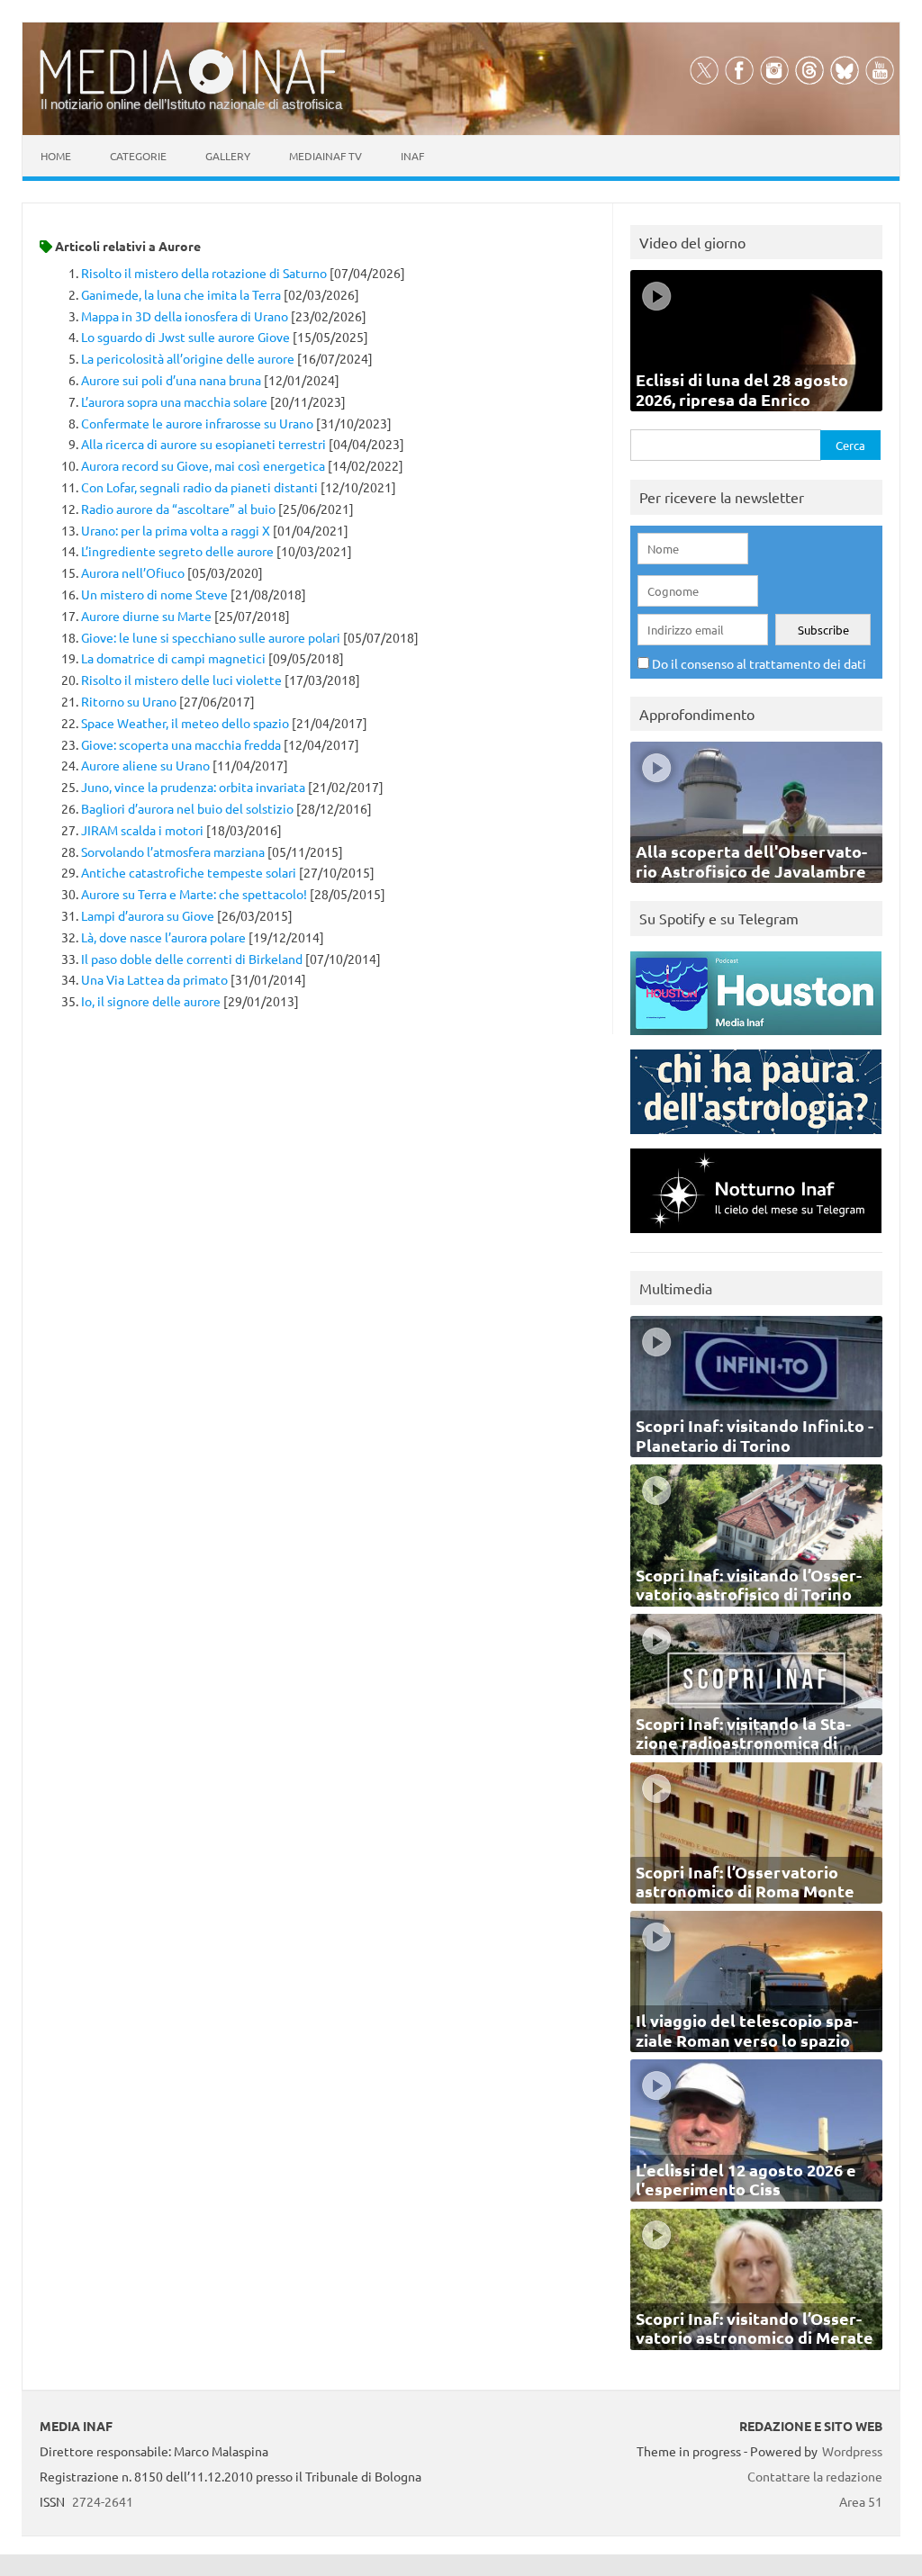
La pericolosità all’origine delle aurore (188, 358)
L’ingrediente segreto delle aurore (177, 551)
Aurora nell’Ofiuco (133, 572)
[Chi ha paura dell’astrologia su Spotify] (756, 1138)
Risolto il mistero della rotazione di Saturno (204, 273)
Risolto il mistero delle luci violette (181, 680)
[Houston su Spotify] (756, 1039)
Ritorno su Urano (129, 701)
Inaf (412, 156)
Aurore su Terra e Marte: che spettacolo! (194, 894)
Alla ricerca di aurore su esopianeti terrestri (203, 444)
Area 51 (861, 2501)
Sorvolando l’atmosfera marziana (173, 851)
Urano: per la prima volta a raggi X (176, 530)
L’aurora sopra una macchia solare (174, 401)
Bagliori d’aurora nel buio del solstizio (187, 808)
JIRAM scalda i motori (142, 830)
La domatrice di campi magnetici (173, 658)
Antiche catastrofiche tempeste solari (189, 872)
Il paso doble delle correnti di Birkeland (192, 959)
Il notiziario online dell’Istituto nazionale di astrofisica (191, 104)
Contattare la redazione (815, 2476)
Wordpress (852, 2451)
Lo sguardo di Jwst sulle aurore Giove (185, 337)
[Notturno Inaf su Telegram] (756, 1237)
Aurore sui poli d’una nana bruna (171, 380)
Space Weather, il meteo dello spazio (185, 723)
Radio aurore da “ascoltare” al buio (178, 509)
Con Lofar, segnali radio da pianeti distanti (199, 487)
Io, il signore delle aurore (151, 1001)
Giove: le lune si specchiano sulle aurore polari (211, 637)
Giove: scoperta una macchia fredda (181, 744)
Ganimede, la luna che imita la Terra (181, 294)
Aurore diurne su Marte (146, 616)
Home (56, 156)
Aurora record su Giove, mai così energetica (203, 465)
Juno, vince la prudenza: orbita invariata (193, 787)
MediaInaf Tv (325, 156)
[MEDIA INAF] (193, 91)
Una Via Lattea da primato (154, 979)
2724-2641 (103, 2501)
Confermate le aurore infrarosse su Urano (197, 423)
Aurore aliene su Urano (145, 765)
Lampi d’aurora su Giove (148, 915)
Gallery (228, 156)
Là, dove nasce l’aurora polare (163, 937)
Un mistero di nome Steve (154, 594)
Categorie (138, 156)
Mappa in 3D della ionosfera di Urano (185, 316)
